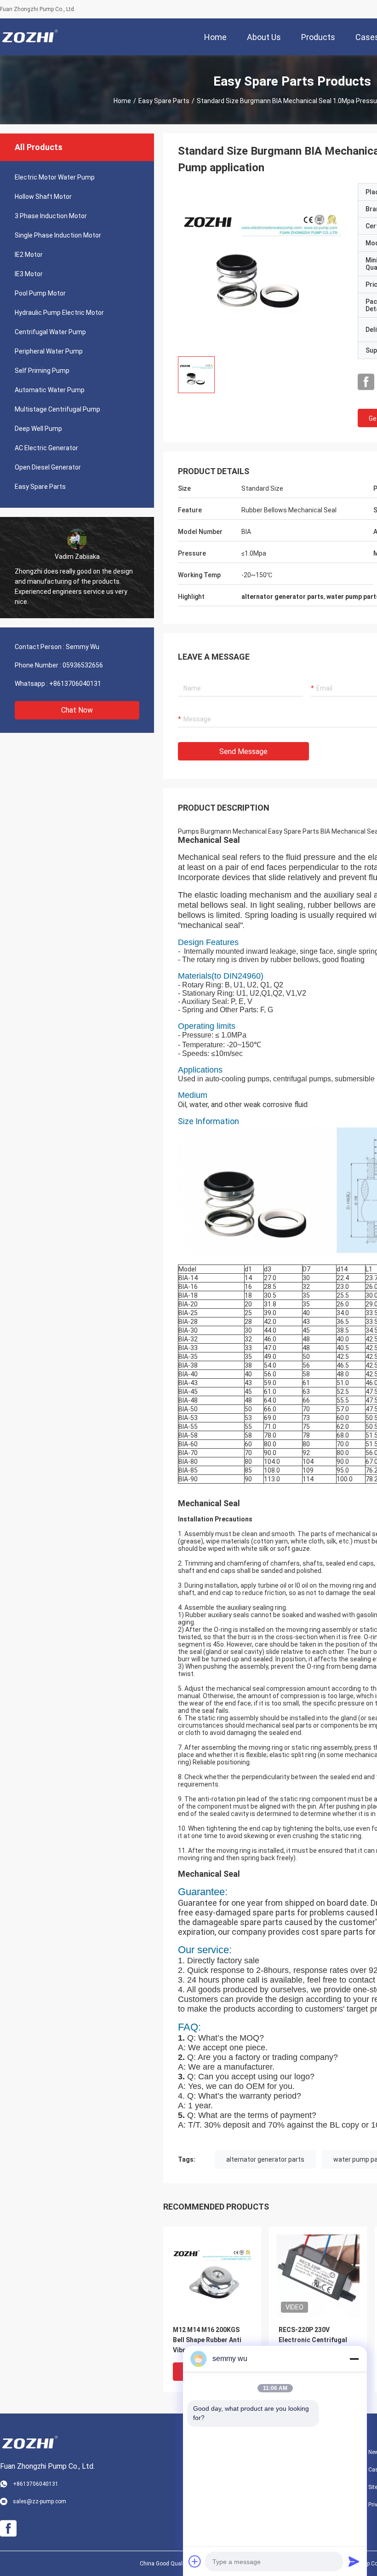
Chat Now (77, 710)
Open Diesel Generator (48, 467)
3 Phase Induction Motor (51, 216)
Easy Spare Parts (164, 101)
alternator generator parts (265, 2159)
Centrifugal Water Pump (50, 332)
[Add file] (195, 2561)
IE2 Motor (29, 255)
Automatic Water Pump (50, 390)
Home (122, 101)
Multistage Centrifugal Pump (57, 409)
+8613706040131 (75, 684)
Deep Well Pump (38, 429)
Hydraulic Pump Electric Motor (59, 313)
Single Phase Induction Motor (58, 235)
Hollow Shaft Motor (43, 197)
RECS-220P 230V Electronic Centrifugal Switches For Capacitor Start (315, 2341)
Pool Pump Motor (40, 293)
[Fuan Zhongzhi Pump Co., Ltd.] (30, 37)
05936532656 (83, 665)
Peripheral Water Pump (49, 351)
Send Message (243, 751)
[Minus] (354, 2359)
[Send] (354, 2561)
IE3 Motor (29, 274)
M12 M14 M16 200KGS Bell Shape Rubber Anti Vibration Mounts (207, 2340)
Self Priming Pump (42, 371)
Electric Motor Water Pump (55, 177)
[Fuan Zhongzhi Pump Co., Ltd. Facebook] (366, 382)
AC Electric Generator (46, 448)
